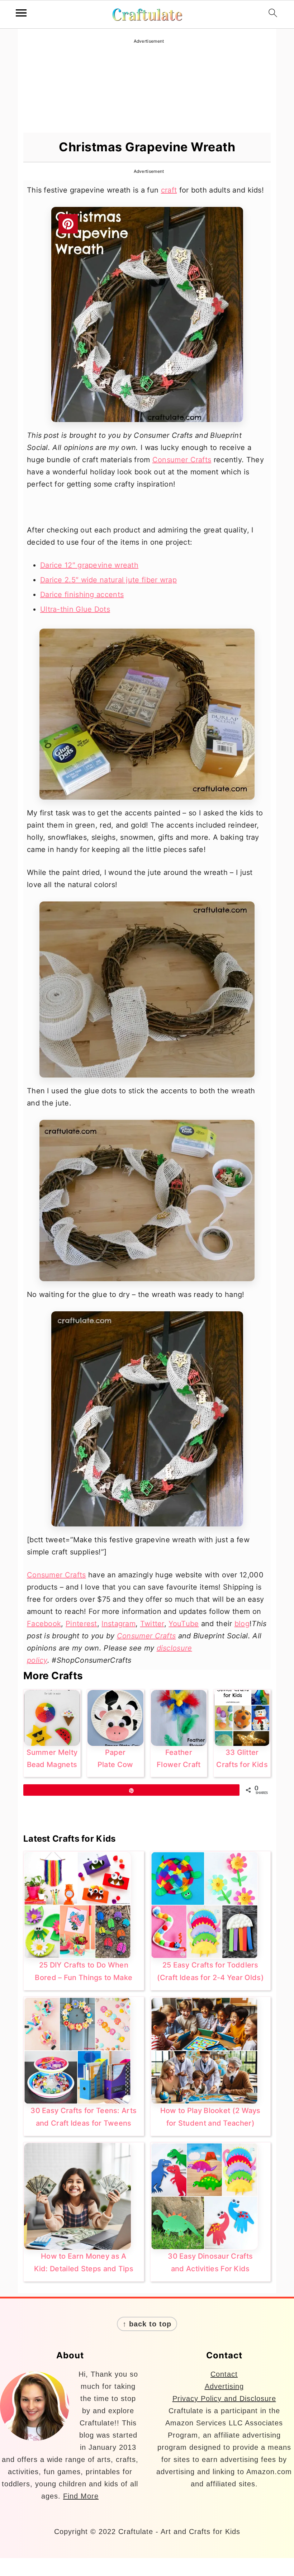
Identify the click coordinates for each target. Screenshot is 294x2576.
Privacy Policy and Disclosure (224, 2399)
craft (169, 190)
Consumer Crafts (182, 460)
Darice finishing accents (82, 595)
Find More (81, 2496)
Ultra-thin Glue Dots (75, 609)
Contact (224, 2374)
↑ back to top (147, 2324)
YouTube (184, 1624)
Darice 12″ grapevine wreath (89, 565)
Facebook (44, 1624)
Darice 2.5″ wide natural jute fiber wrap (108, 580)
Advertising (224, 2386)
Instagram (118, 1624)
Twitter (152, 1624)
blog (242, 1624)
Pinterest (81, 1624)
